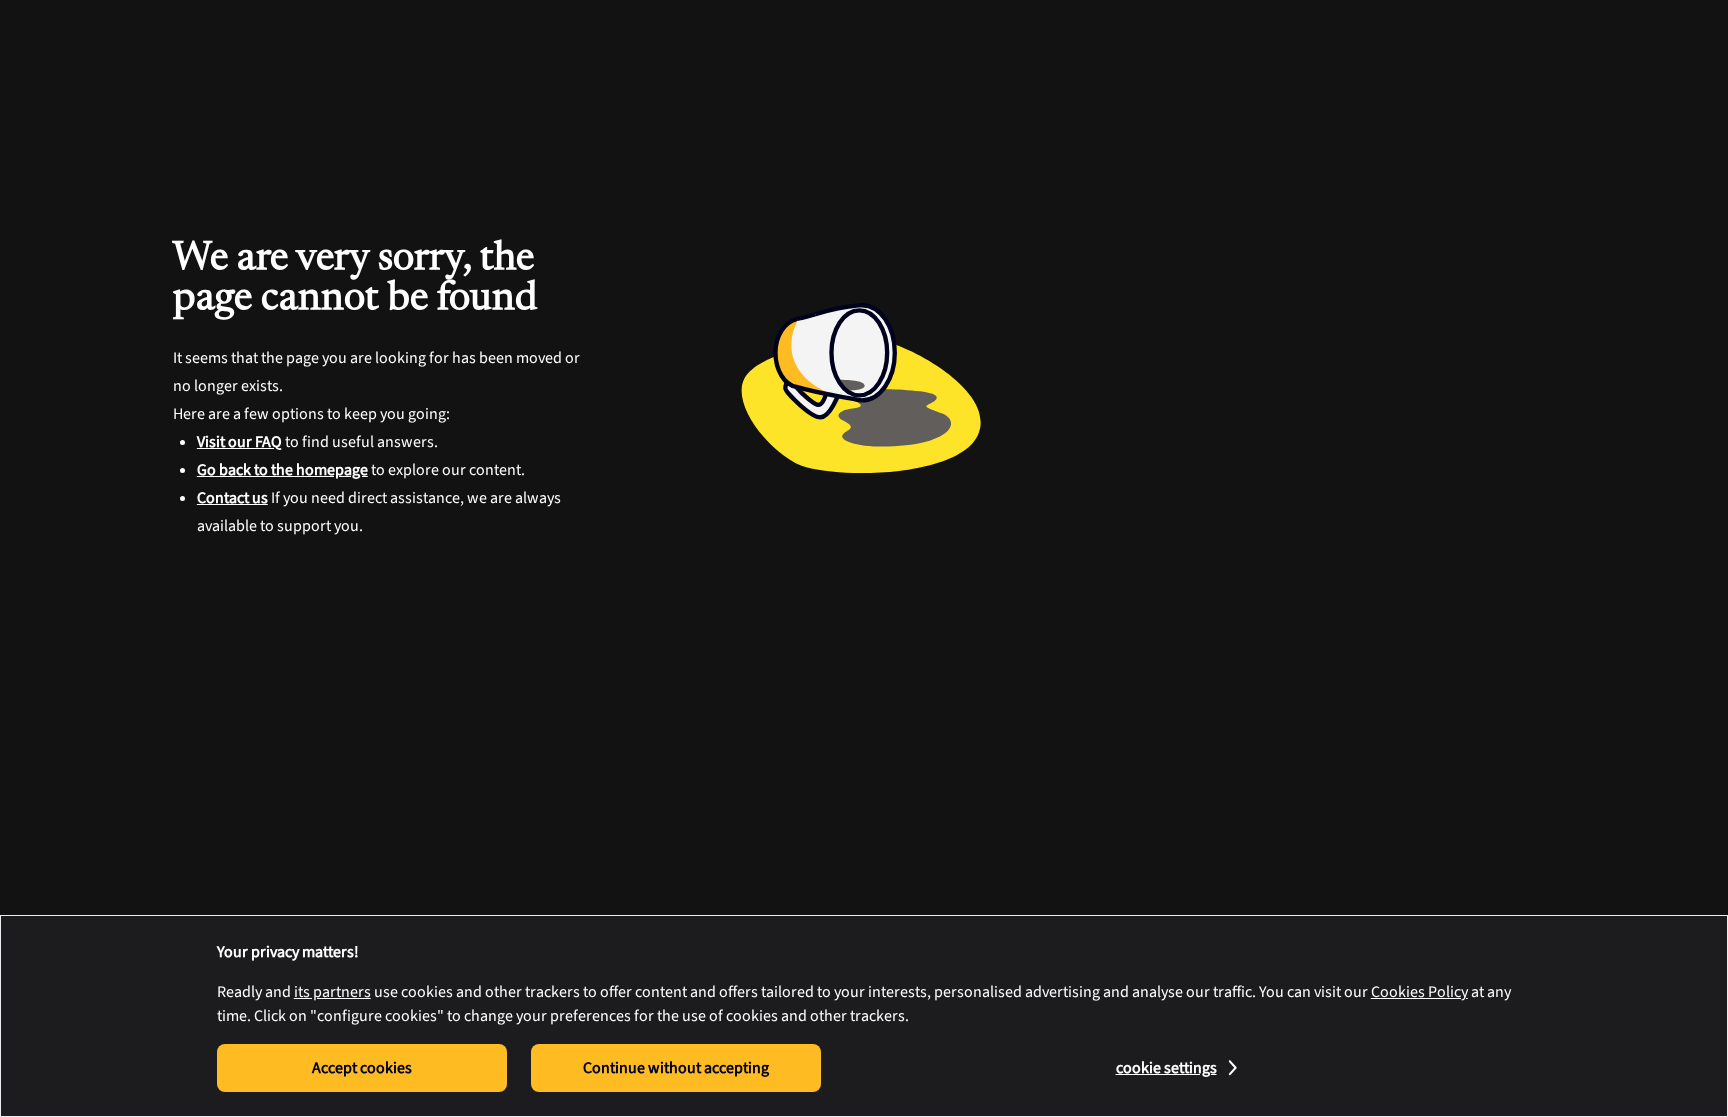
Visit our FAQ (239, 442)
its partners (332, 992)
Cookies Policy (1419, 992)
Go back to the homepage (282, 470)
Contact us (232, 498)
